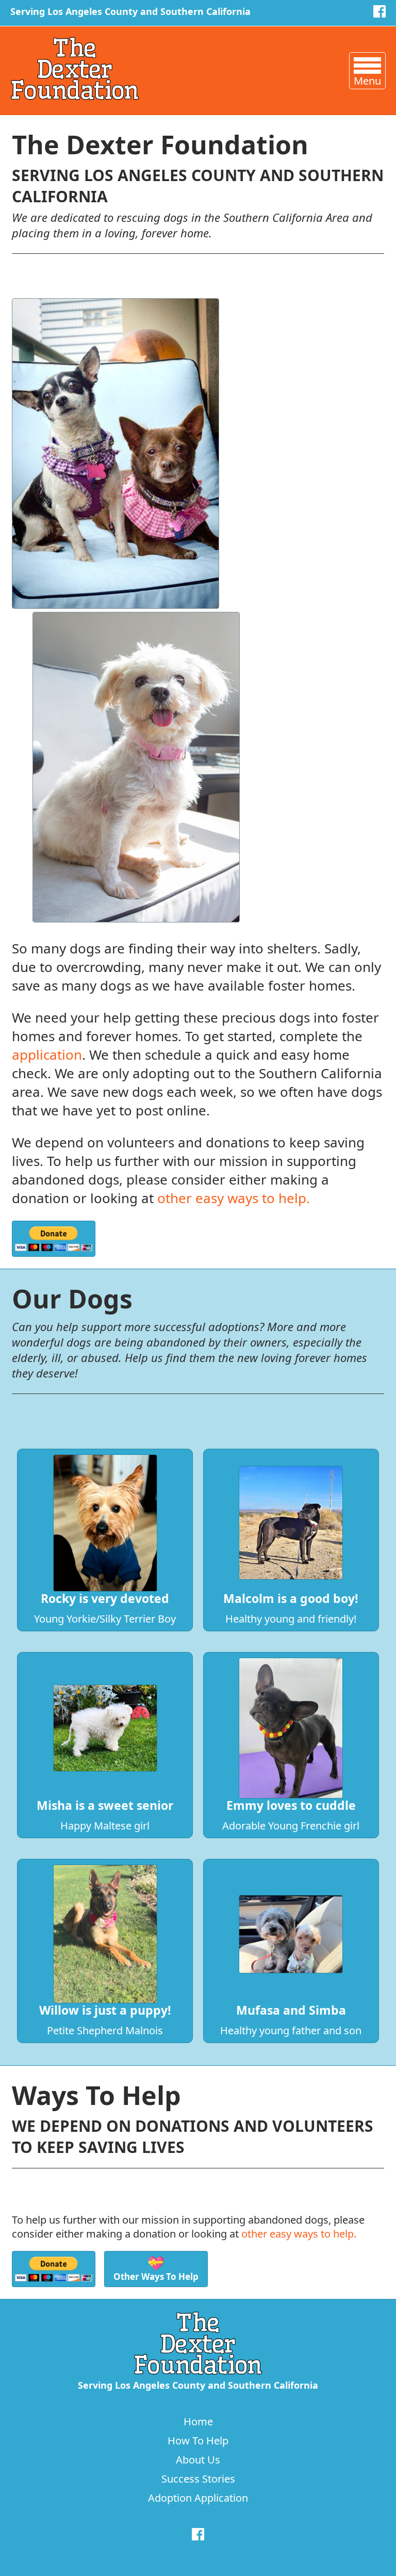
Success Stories (198, 2479)
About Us (198, 2460)
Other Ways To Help (156, 2268)
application (47, 1055)
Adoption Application (198, 2498)
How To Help (198, 2441)
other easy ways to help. (234, 1198)
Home (198, 2421)
